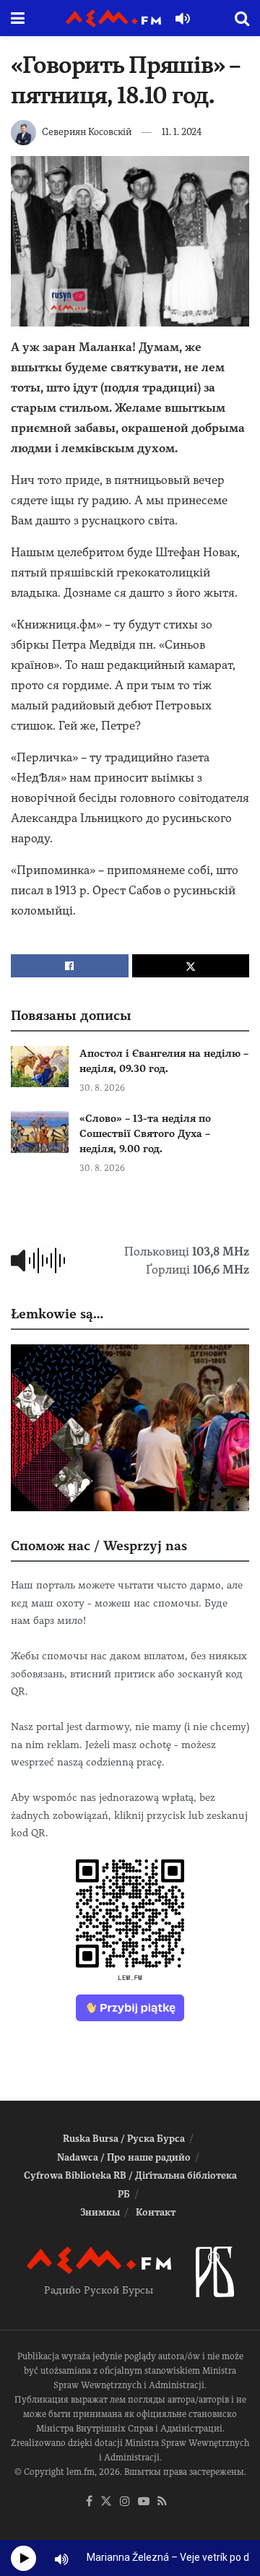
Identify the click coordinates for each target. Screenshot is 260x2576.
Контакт (156, 2212)
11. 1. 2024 (182, 132)
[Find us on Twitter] (106, 2502)
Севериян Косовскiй (87, 132)
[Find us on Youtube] (144, 2502)
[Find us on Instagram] (125, 2502)
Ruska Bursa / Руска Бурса (124, 2139)
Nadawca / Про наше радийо (124, 2157)
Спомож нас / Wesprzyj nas (99, 1546)
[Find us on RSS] (162, 2502)
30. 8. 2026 (102, 1088)
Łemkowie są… (57, 1314)
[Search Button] (242, 18)
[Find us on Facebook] (89, 2502)
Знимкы (100, 2212)
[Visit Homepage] (113, 18)
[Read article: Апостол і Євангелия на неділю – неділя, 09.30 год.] (40, 1067)
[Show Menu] (18, 18)
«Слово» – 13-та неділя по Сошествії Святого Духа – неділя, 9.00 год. (145, 1133)
